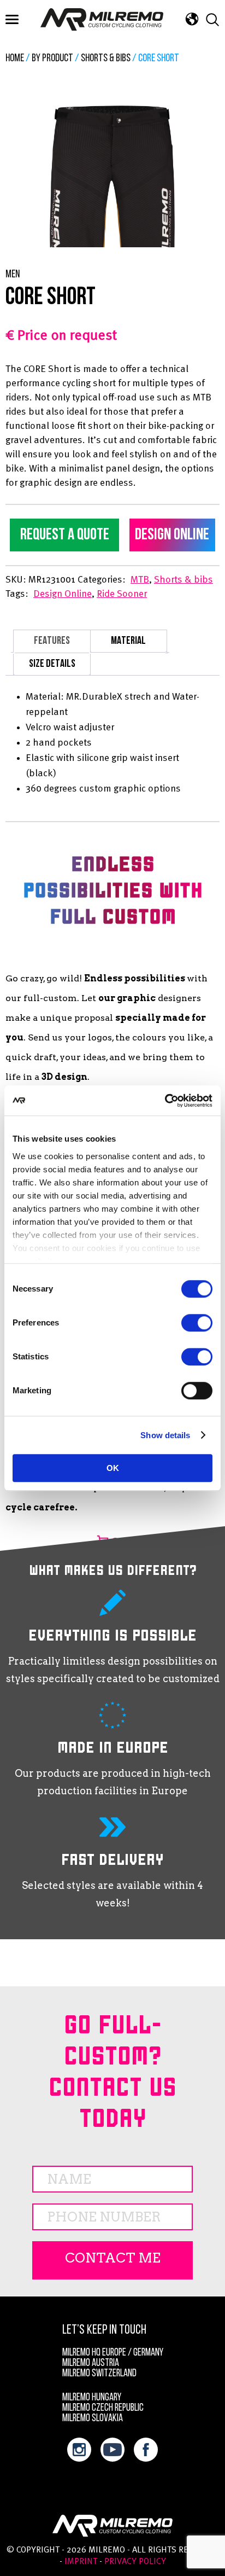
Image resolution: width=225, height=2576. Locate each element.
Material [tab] (128, 641)
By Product (52, 59)
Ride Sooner (122, 594)
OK (113, 1468)
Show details (165, 1435)
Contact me (113, 2258)
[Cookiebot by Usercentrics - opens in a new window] (165, 1101)
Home (15, 59)
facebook (146, 2450)
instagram (79, 2450)
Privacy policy (135, 2562)
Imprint (81, 2562)
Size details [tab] (52, 664)
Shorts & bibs (106, 59)
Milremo (102, 19)
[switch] (197, 1323)
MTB (140, 580)
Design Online (172, 535)
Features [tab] (52, 641)
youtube (112, 2450)
